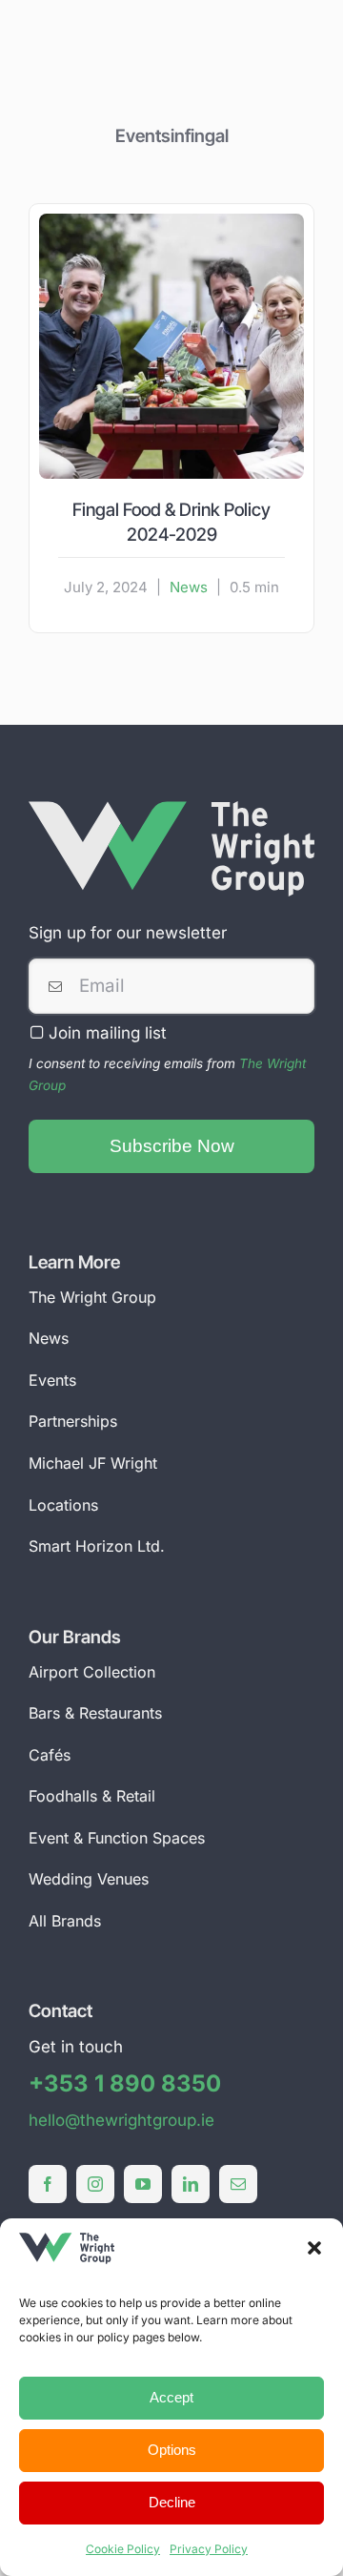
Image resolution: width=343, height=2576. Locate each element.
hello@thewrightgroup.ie (121, 2120)
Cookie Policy (123, 2549)
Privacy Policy (209, 2549)
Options (172, 2450)
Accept (171, 2397)
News (189, 587)
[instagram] (95, 2184)
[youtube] (143, 2184)
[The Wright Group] (171, 809)
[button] (314, 2248)
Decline (172, 2502)
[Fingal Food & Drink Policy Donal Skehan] (171, 221)
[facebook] (48, 2184)
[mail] (238, 2184)
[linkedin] (191, 2184)
